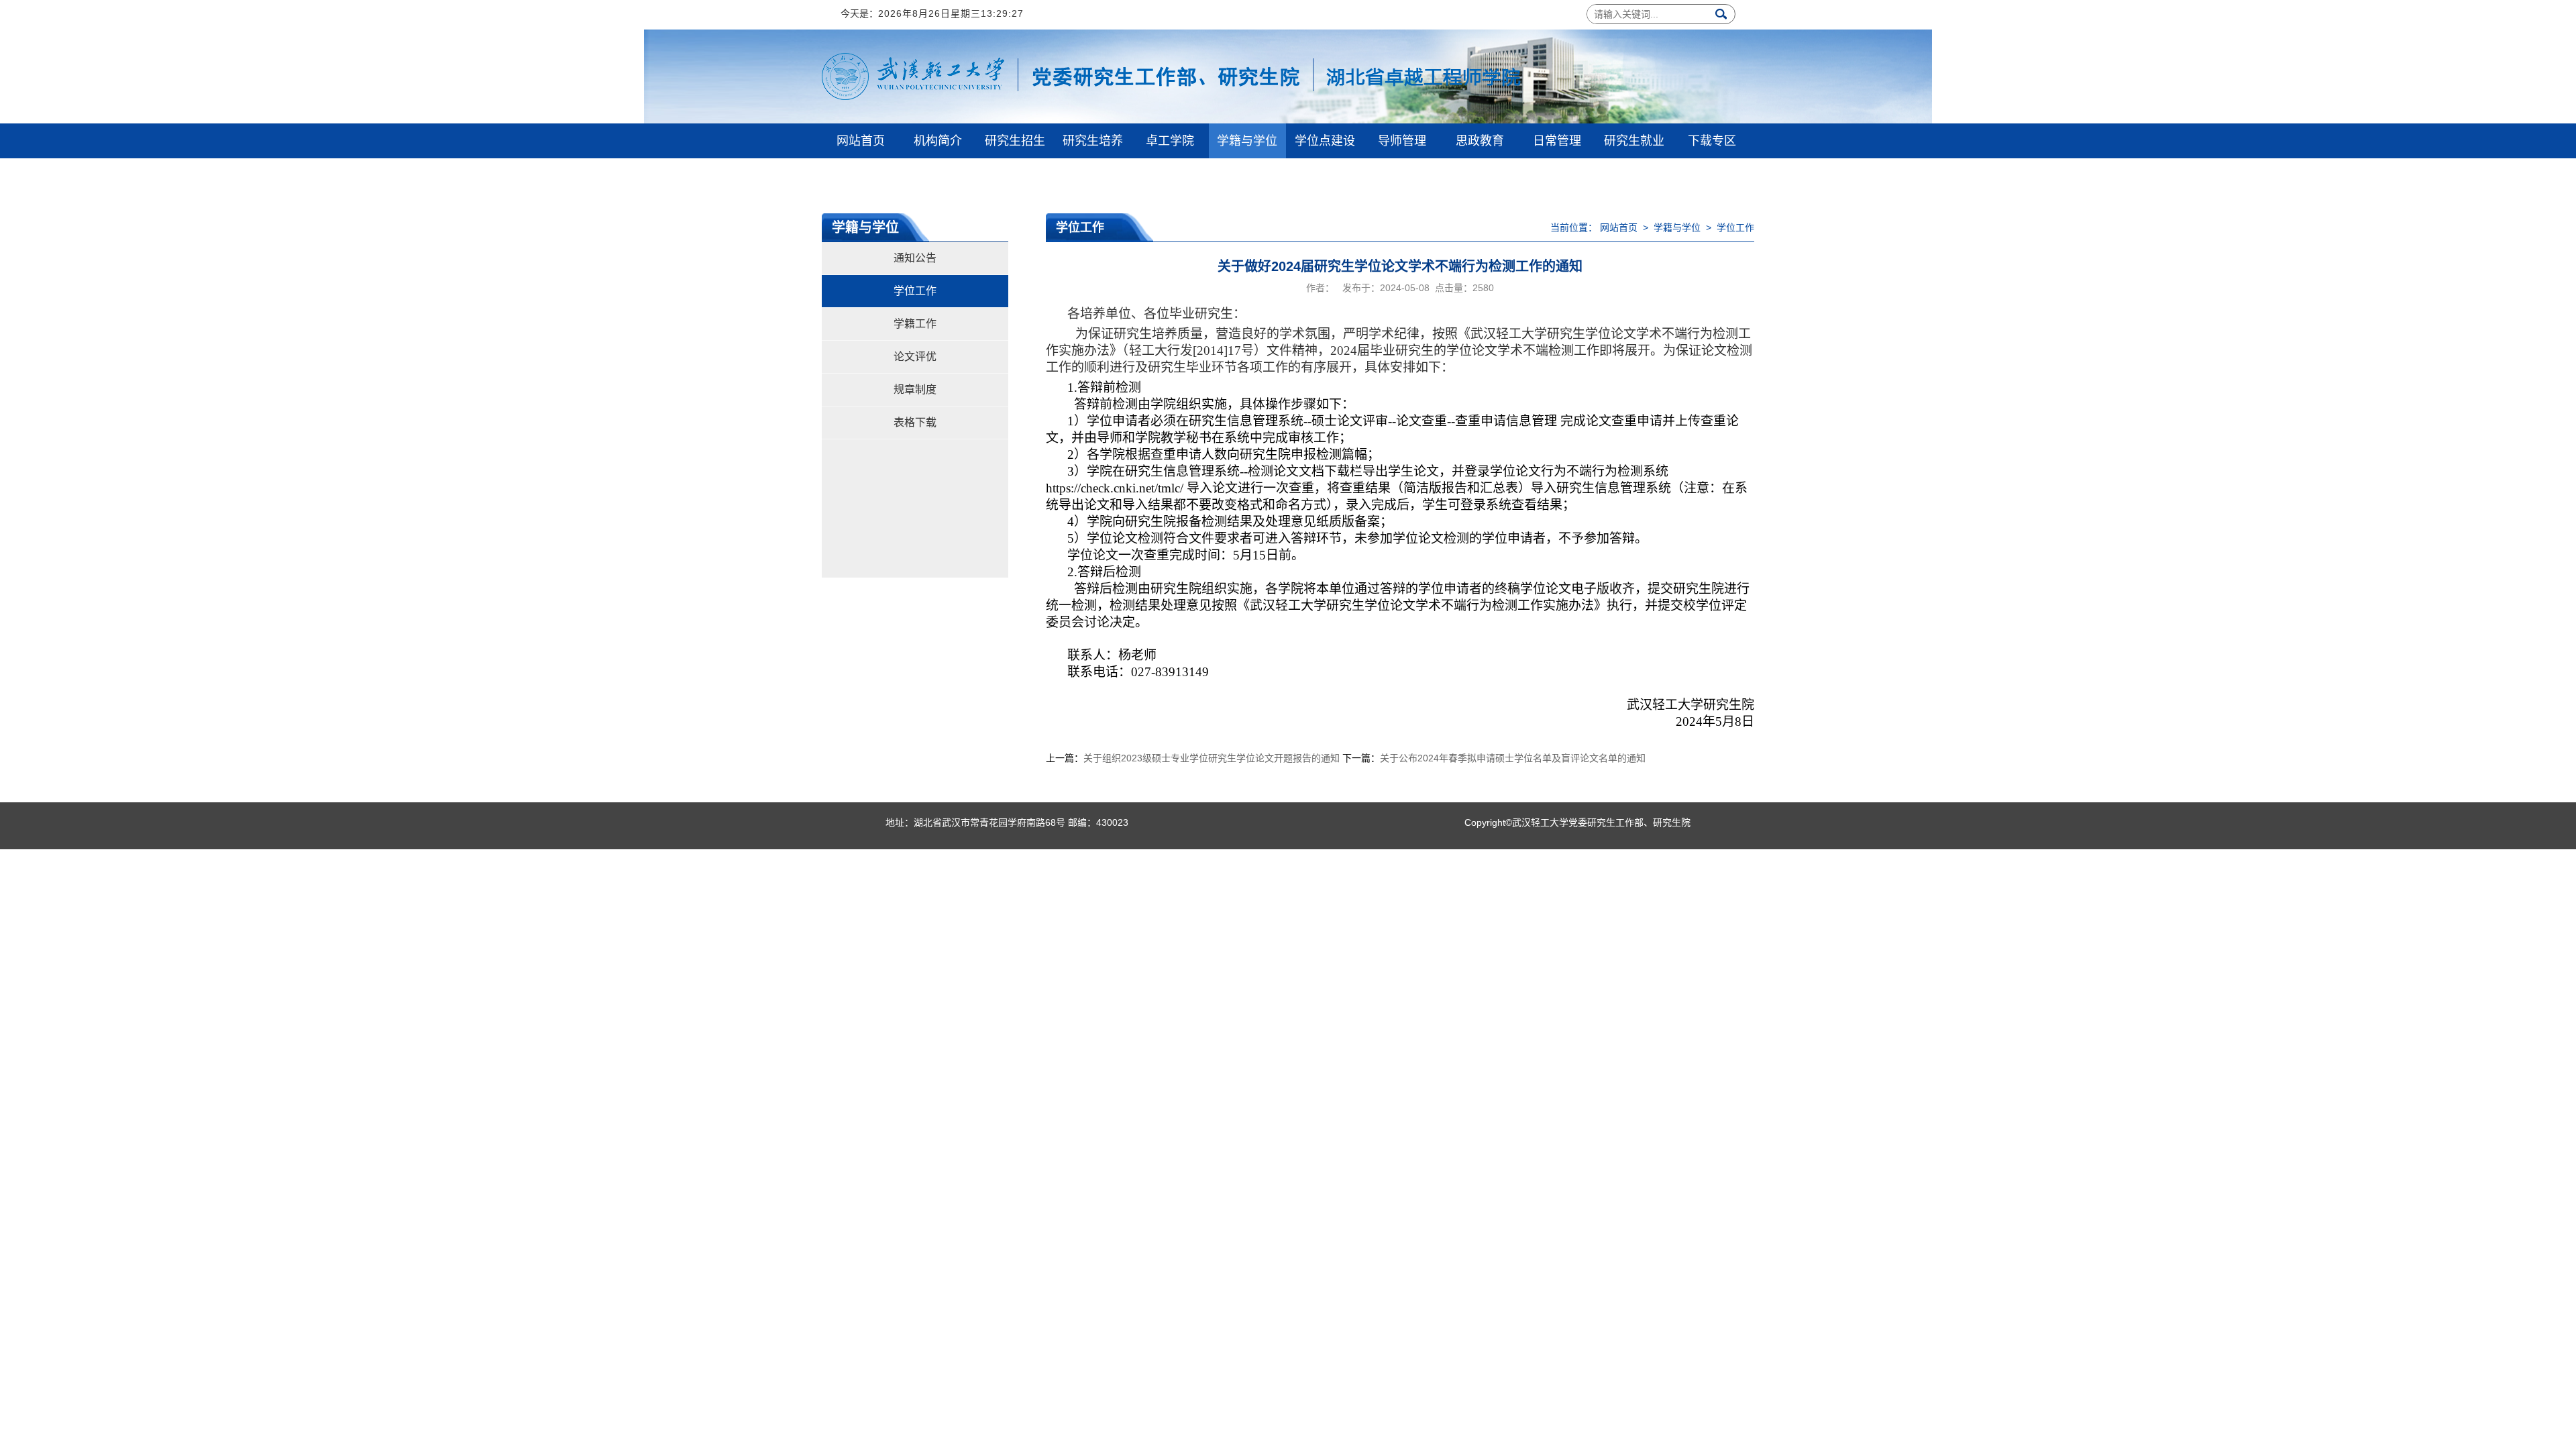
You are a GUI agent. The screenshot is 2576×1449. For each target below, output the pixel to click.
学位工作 (915, 291)
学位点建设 (1325, 141)
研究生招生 (1015, 141)
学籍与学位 (1247, 141)
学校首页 (861, 176)
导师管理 (1402, 141)
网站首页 (861, 141)
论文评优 (915, 357)
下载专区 (1712, 141)
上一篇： (1193, 758)
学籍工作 (915, 324)
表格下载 (915, 422)
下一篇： (1494, 758)
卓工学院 (1170, 141)
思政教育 (1480, 141)
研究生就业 (1634, 141)
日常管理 (1557, 141)
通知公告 (915, 258)
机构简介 (938, 141)
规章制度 (915, 389)
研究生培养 (1093, 141)
